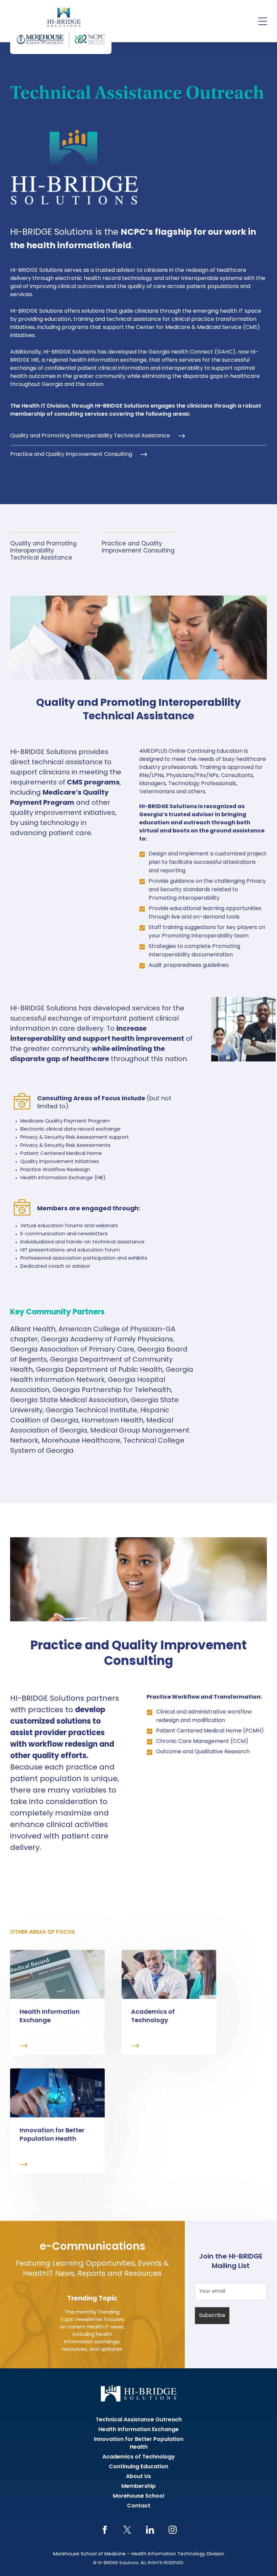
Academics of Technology (139, 2457)
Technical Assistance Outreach (139, 2420)
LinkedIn (150, 2530)
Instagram (172, 2530)
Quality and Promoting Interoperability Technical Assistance (90, 436)
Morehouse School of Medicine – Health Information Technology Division (139, 2554)
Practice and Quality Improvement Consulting (71, 455)
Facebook (105, 2530)
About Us (138, 2477)
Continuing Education (138, 2467)
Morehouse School (138, 2496)
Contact (139, 2506)
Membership (138, 2487)
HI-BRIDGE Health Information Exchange (61, 27)
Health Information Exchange (138, 2430)
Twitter (127, 2530)
